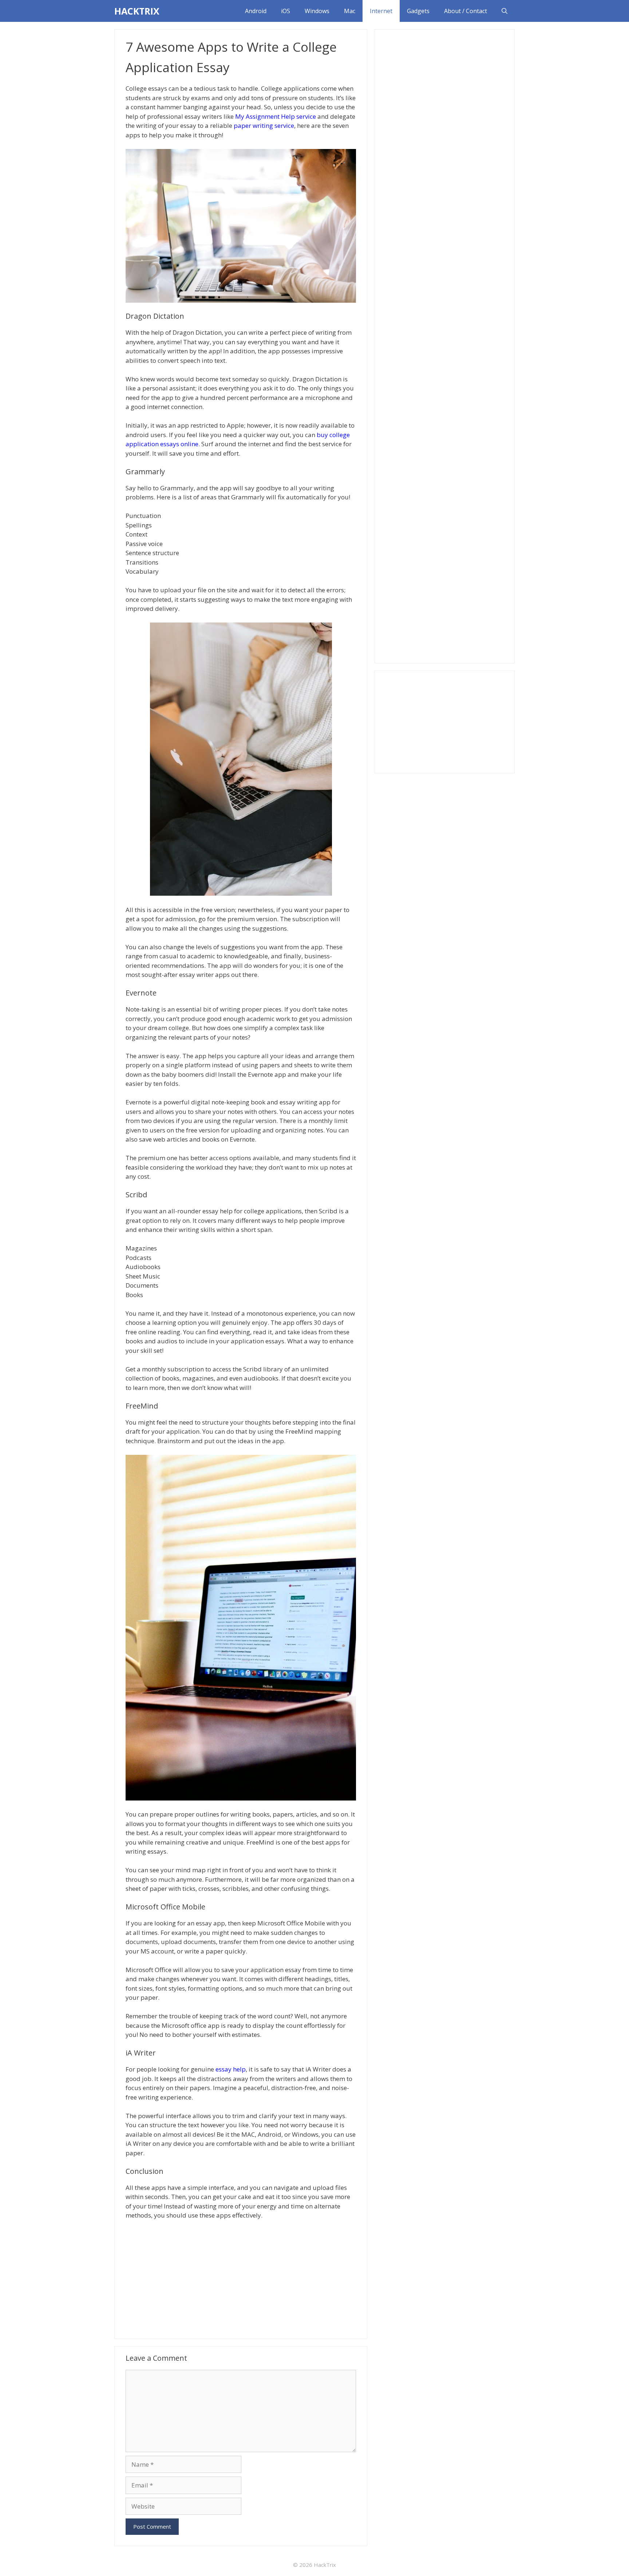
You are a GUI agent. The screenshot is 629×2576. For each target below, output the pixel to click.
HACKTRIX (137, 11)
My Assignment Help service (276, 116)
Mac (350, 11)
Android (256, 11)
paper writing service (264, 125)
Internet (381, 11)
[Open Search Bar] (505, 11)
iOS (286, 11)
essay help (231, 2069)
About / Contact (466, 11)
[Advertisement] (241, 2278)
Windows (317, 11)
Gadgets (418, 11)
